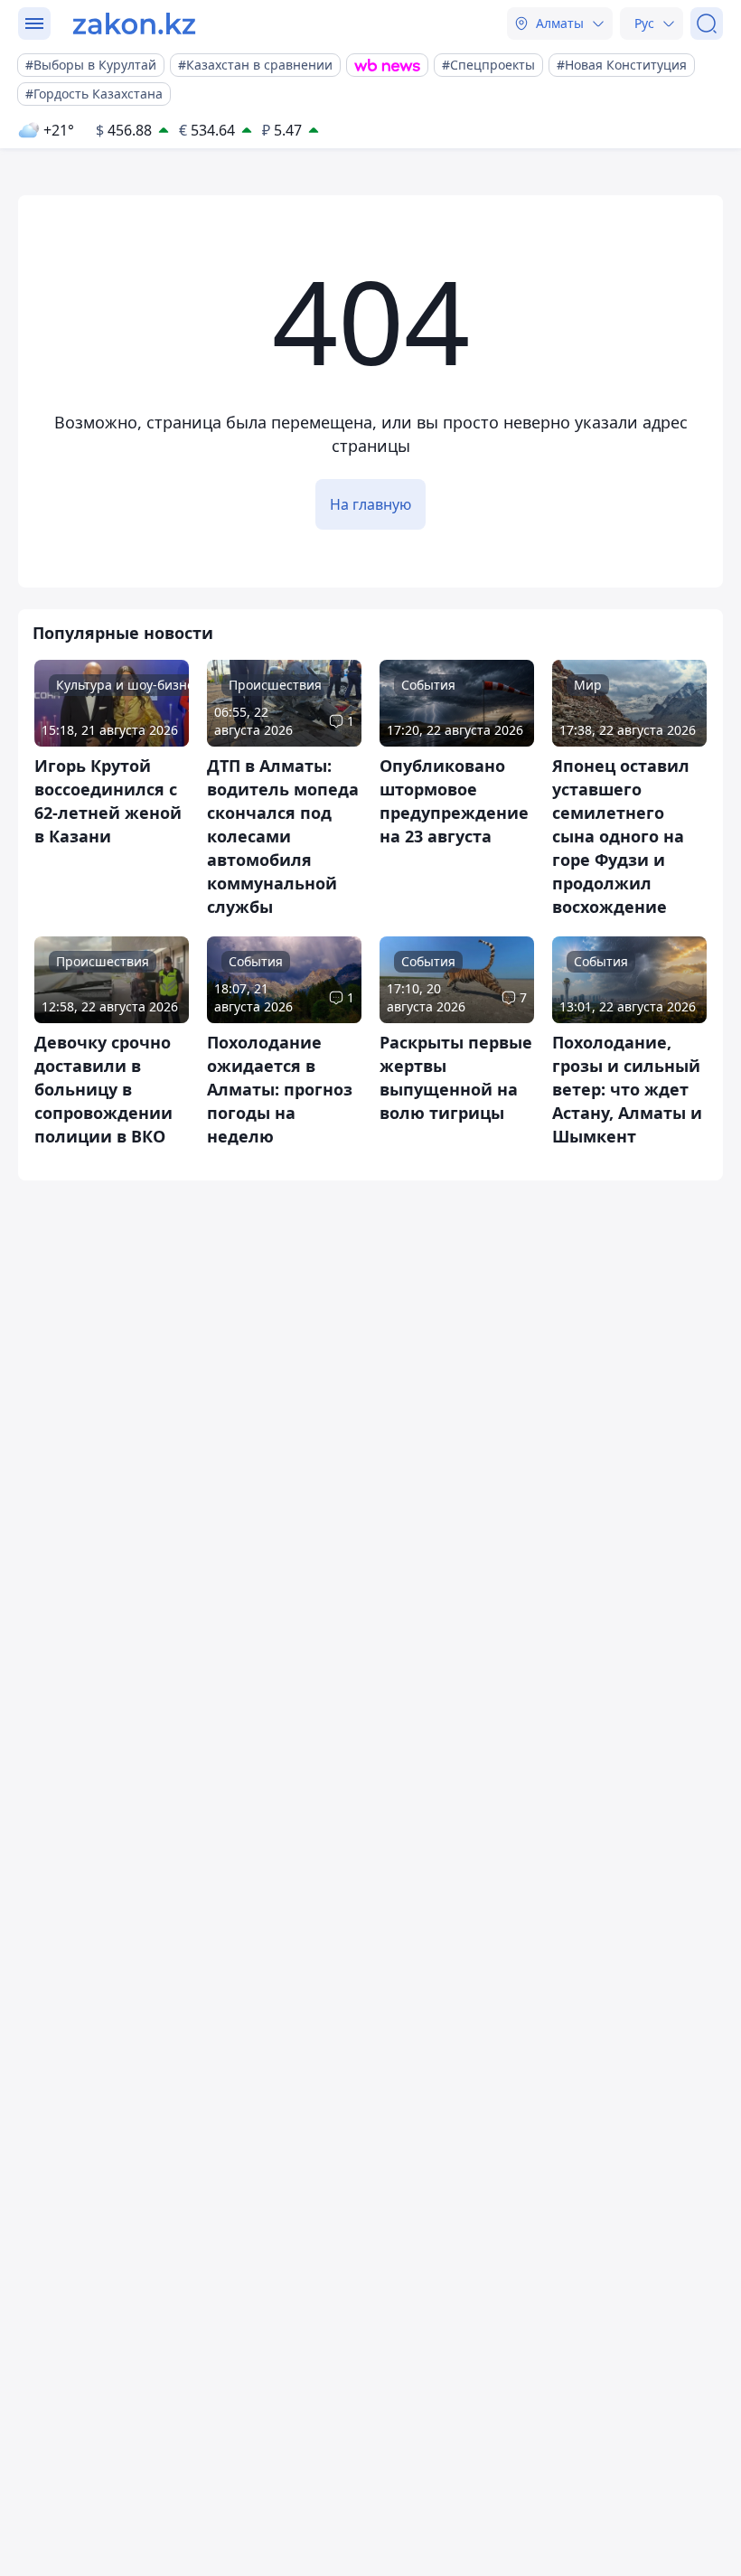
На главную (370, 504)
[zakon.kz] (134, 24)
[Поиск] (707, 24)
